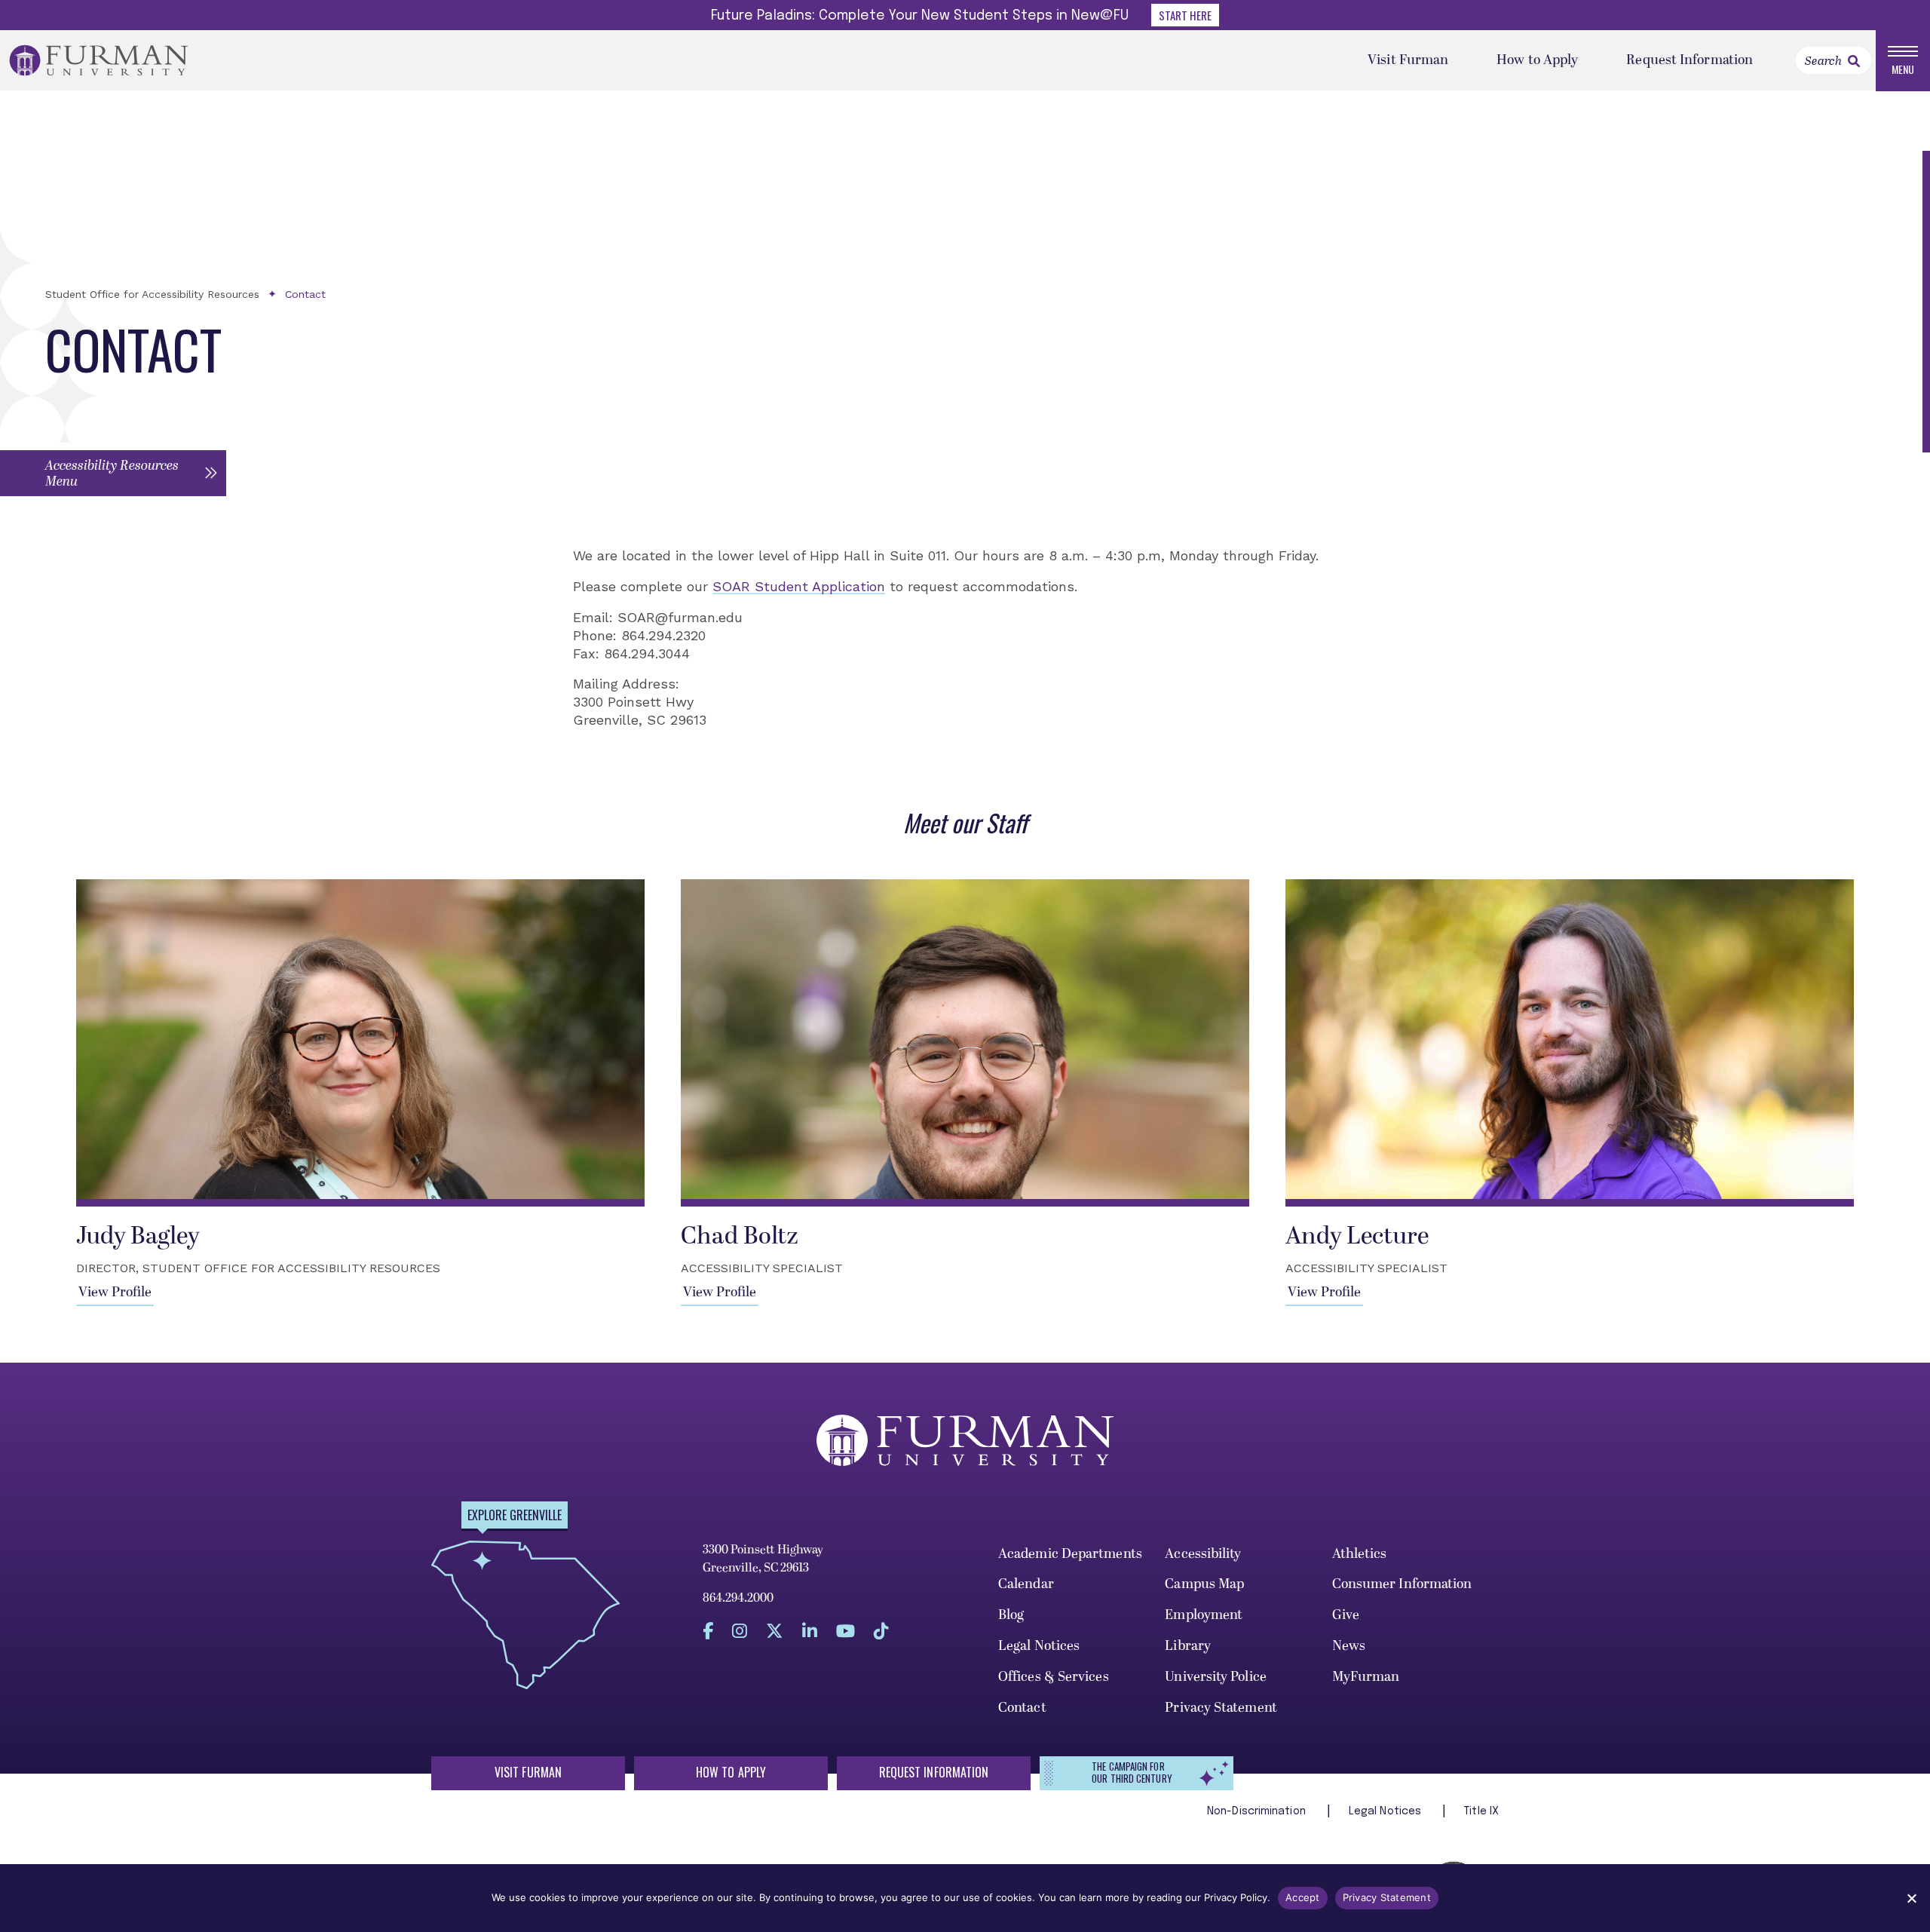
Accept (1303, 1897)
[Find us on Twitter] (775, 1631)
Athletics (1360, 1554)
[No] (1911, 1898)
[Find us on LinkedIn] (810, 1631)
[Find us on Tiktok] (881, 1631)
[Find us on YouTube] (846, 1631)
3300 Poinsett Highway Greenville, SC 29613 (763, 1559)
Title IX (1481, 1811)
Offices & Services (1054, 1677)
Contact (305, 294)
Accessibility (1203, 1554)
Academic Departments (1070, 1554)
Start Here (1185, 15)
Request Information (1690, 60)
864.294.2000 (738, 1598)
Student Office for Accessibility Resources (152, 294)
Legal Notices (1039, 1646)
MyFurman (1366, 1677)
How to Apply (1537, 60)
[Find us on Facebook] (708, 1631)
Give (1346, 1615)
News (1349, 1646)
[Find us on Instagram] (740, 1631)
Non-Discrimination (1258, 1811)
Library (1188, 1646)
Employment (1204, 1615)
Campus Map (1204, 1584)
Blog (1011, 1615)
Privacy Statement (1221, 1708)
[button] (113, 473)
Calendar (1026, 1584)
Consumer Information (1402, 1584)
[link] (1854, 61)
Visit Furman (1408, 60)
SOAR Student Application (799, 586)
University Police (1216, 1677)
